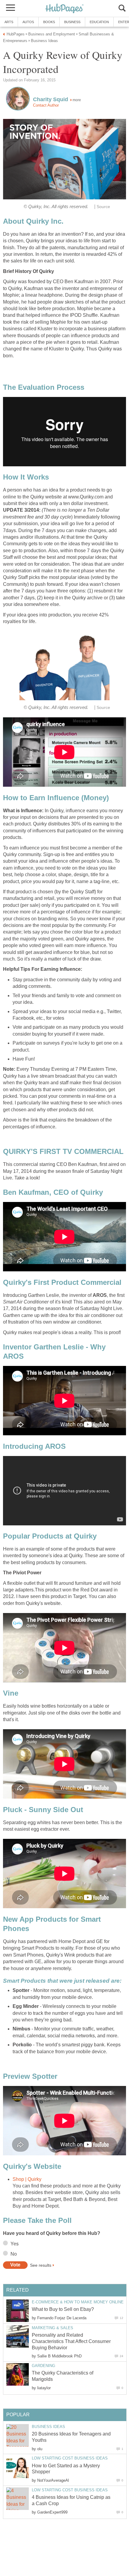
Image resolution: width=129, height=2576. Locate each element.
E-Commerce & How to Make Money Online (78, 2302)
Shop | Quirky (27, 2179)
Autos (28, 22)
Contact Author (46, 105)
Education (99, 22)
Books (49, 22)
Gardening (43, 2366)
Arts (9, 22)
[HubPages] (64, 9)
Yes (15, 2244)
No (14, 2254)
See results (41, 2265)
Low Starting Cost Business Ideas (70, 2458)
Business (72, 22)
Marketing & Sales (52, 2328)
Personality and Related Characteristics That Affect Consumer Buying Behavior (71, 2341)
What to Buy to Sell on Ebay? (63, 2309)
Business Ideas (48, 2427)
